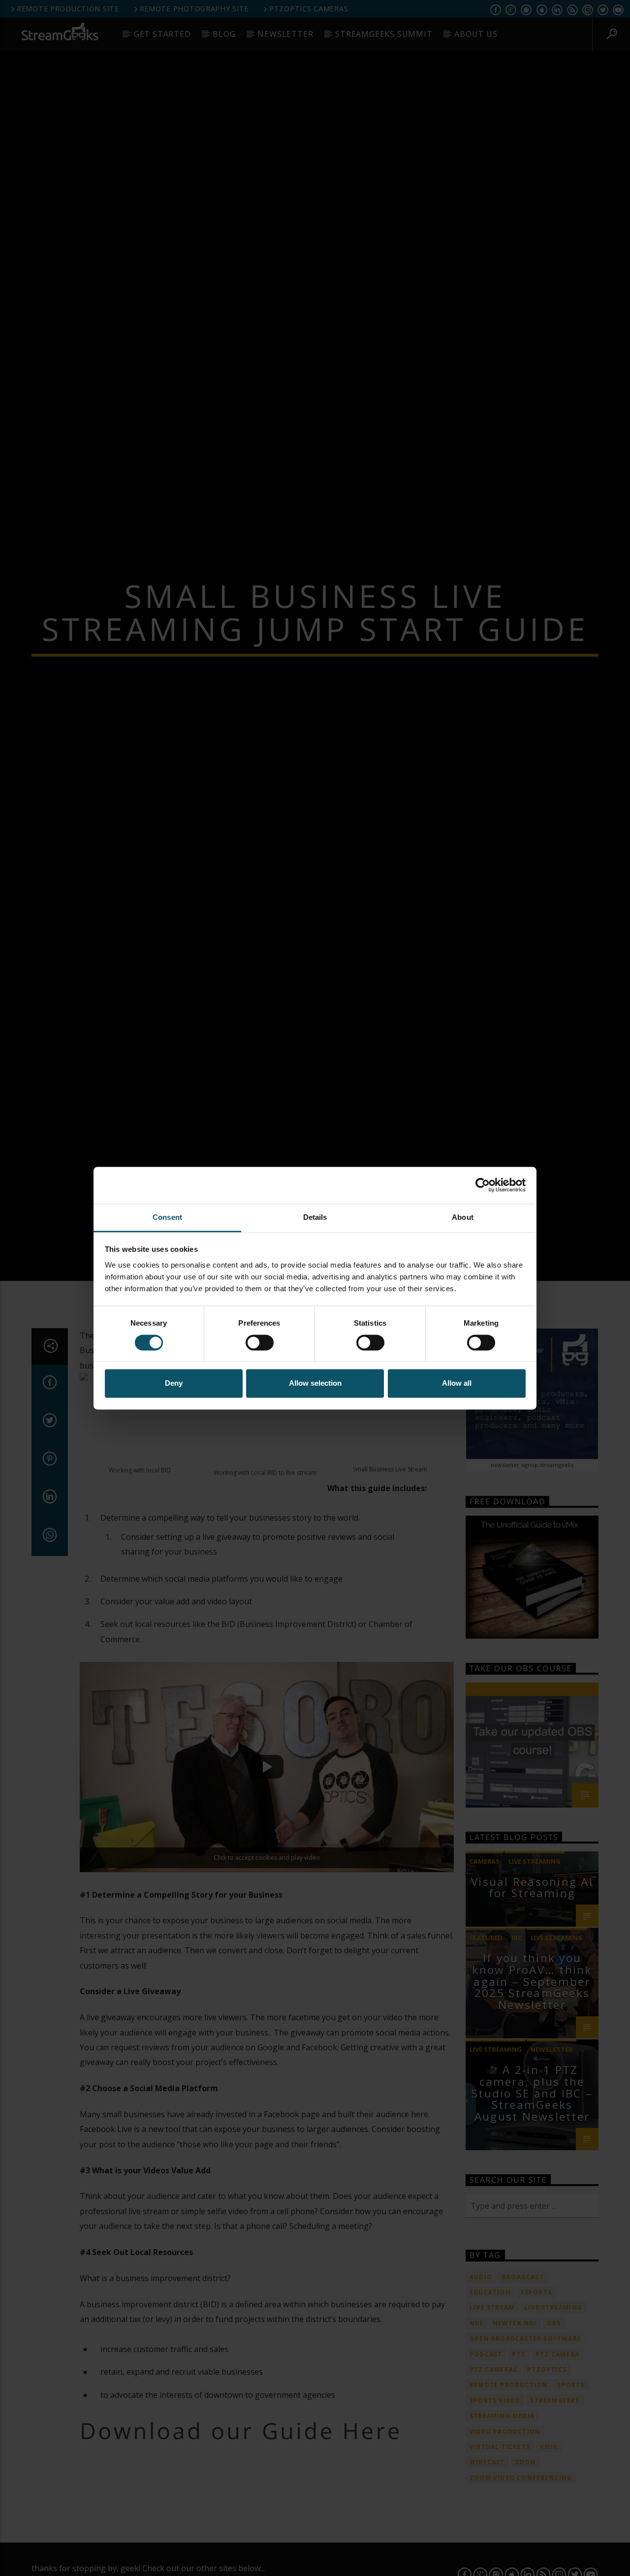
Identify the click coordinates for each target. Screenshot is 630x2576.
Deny (174, 1383)
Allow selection (315, 1383)
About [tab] (463, 1217)
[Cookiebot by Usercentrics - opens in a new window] (483, 1185)
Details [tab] (315, 1217)
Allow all (457, 1383)
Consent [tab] (167, 1217)
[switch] (260, 1342)
